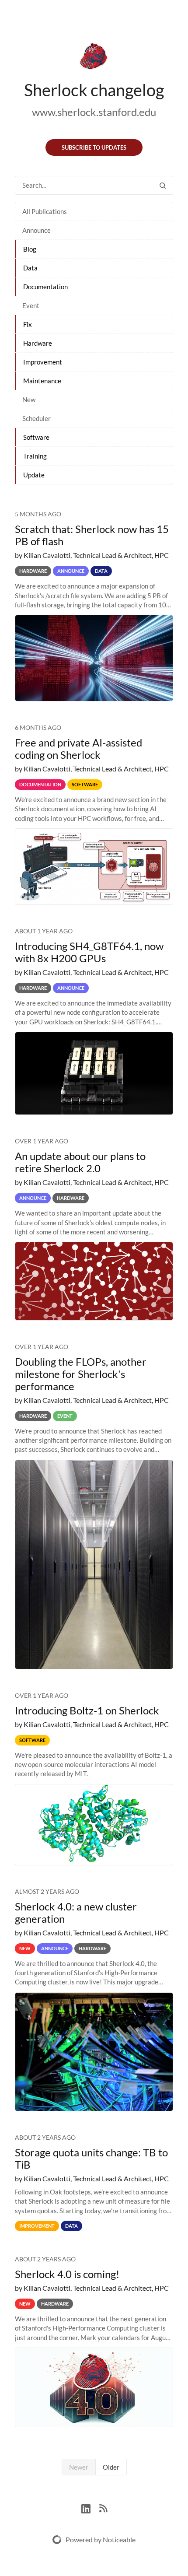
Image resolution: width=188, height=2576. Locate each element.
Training (35, 456)
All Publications (45, 211)
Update (34, 475)
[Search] (163, 185)
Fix (28, 324)
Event (31, 305)
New (29, 400)
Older (111, 2467)
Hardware (38, 343)
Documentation (45, 287)
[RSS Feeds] (103, 2508)
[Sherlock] (94, 58)
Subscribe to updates (94, 147)
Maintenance (42, 381)
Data (30, 268)
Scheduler (37, 418)
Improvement (43, 362)
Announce (37, 230)
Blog (30, 249)
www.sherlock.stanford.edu (94, 112)
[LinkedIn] (90, 2508)
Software (36, 437)
